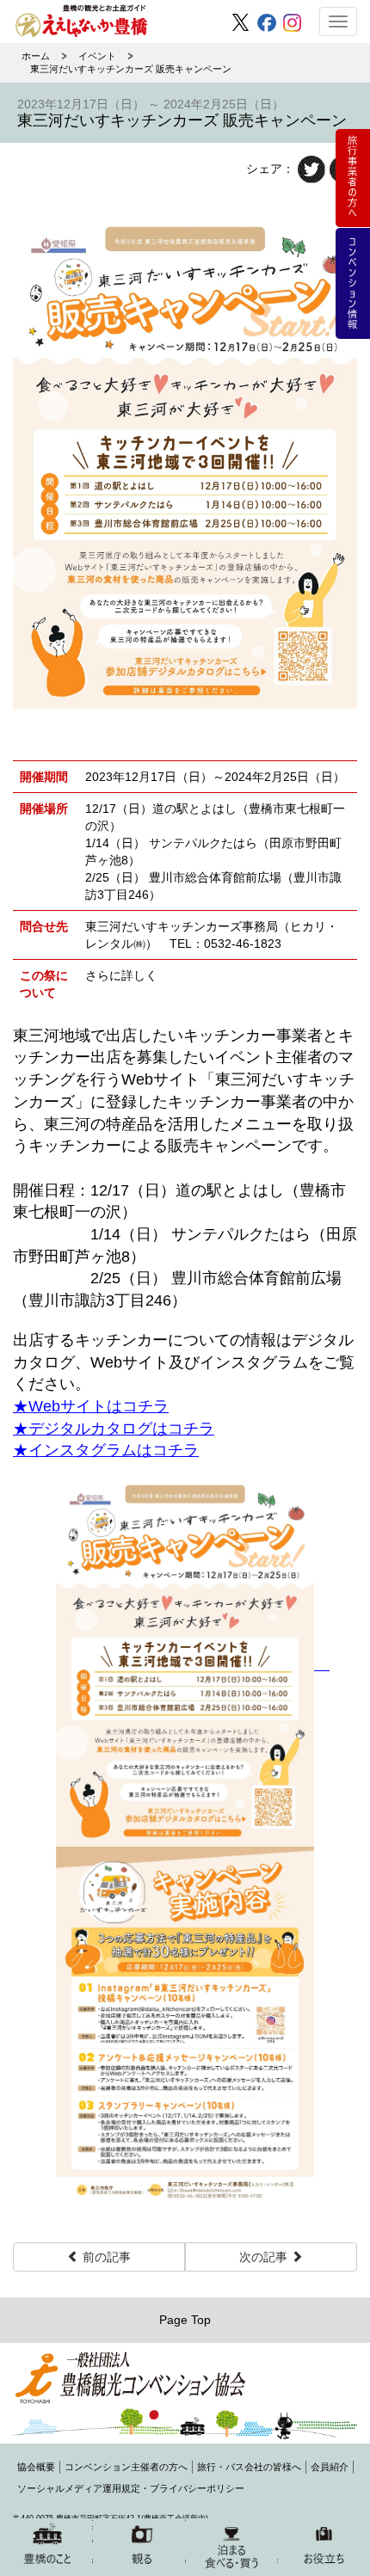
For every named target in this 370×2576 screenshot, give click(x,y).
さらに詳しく (121, 975)
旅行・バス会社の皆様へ (249, 2467)
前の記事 (105, 2257)
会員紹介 (330, 2467)
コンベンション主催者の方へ (126, 2467)
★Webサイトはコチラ (91, 1406)
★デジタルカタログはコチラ (114, 1429)
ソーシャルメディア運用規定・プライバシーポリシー (131, 2488)
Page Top (185, 2320)
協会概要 (36, 2467)
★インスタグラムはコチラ (106, 1450)
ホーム (36, 56)
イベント (97, 56)
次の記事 (265, 2257)
